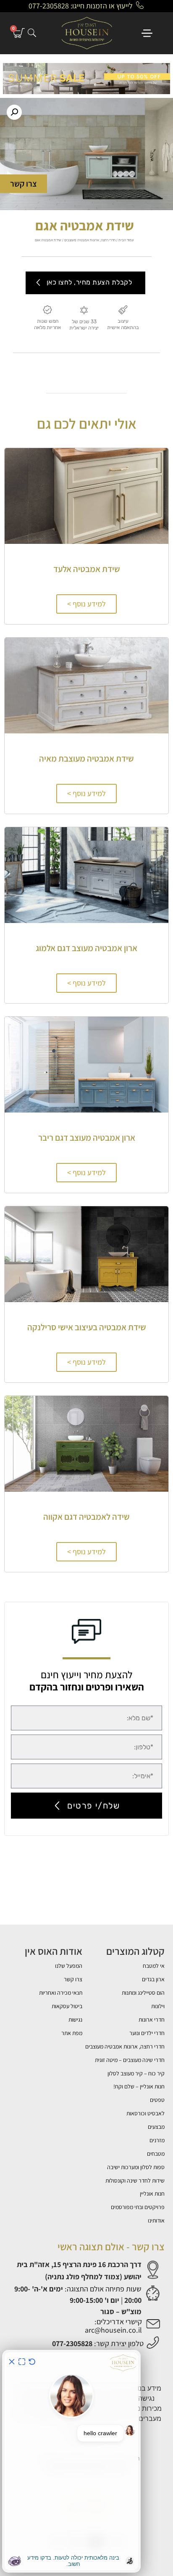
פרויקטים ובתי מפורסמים (138, 2207)
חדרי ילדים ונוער (147, 2033)
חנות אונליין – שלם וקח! (139, 2086)
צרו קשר (73, 1979)
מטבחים (156, 2154)
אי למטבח (154, 1966)
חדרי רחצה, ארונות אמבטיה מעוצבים (90, 240)
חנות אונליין (152, 2194)
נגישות (75, 2020)
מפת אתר (72, 2033)
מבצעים (156, 2127)
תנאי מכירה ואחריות (61, 1993)
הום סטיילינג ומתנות (143, 1993)
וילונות (158, 2006)
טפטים (157, 2100)
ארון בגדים (153, 1979)
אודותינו (156, 2220)
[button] (14, 112)
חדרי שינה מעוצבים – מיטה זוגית (130, 2060)
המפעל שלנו (69, 1966)
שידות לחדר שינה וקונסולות (135, 2181)
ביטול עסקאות (67, 2006)
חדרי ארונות (152, 2020)
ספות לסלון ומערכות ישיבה (136, 2167)
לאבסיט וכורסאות (145, 2113)
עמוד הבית (126, 240)
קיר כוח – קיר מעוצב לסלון (136, 2073)
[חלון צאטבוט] (71, 2461)
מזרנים (157, 2140)
